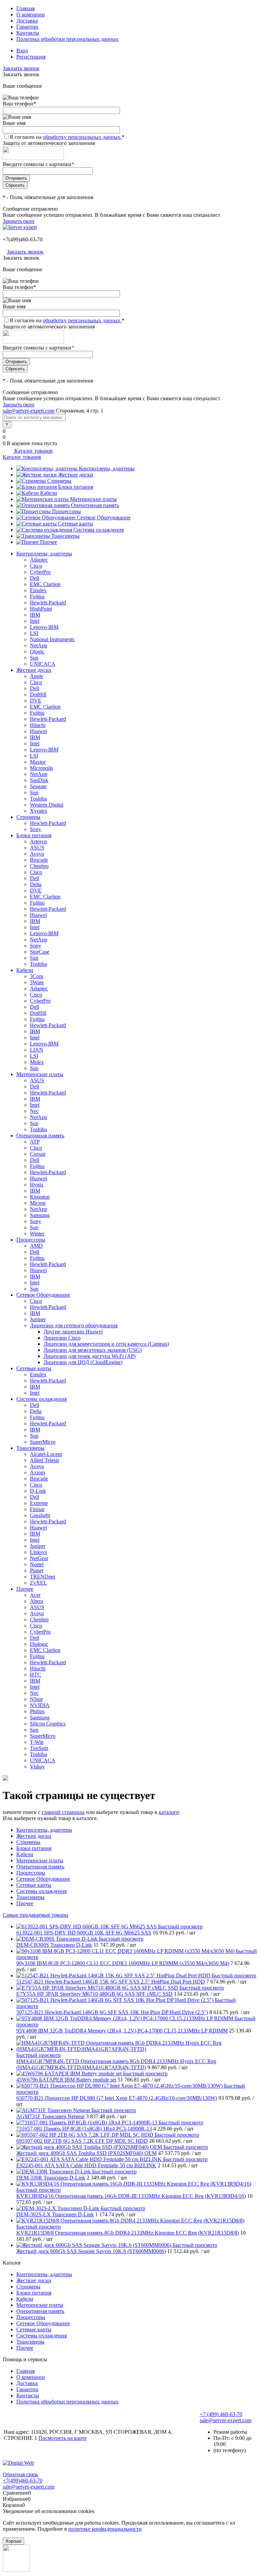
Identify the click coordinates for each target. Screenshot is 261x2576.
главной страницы (63, 1812)
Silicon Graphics (48, 1724)
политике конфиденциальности (105, 2529)
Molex (37, 1062)
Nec (34, 1111)
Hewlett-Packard (48, 603)
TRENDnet (42, 1577)
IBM (35, 615)
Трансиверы (65, 536)
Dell (34, 578)
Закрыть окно (19, 221)
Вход (22, 51)
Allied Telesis (45, 1460)
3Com (37, 976)
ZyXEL (38, 1583)
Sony (36, 829)
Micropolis (41, 768)
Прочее (49, 542)
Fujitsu (37, 596)
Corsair (38, 1154)
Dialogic (39, 1644)
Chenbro (39, 866)
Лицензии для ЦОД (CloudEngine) (83, 1362)
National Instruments (52, 639)
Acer (35, 1595)
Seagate (38, 786)
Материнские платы (93, 499)
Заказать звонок (21, 68)
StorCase (40, 952)
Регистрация (31, 57)
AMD (36, 1246)
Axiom (37, 1472)
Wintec (37, 1234)
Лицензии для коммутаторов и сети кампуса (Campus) (106, 1344)
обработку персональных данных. (82, 137)
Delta (36, 884)
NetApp (39, 645)
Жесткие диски (76, 475)
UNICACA (43, 664)
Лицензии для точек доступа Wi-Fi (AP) (90, 1356)
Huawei (38, 731)
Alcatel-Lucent (46, 1454)
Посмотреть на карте (63, 2438)
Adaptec (39, 560)
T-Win (37, 1742)
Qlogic (37, 652)
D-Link (38, 1491)
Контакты (28, 33)
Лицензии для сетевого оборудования (74, 1325)
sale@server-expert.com (29, 411)
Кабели (49, 493)
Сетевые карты (76, 524)
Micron (38, 1203)
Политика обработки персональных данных (67, 39)
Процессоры (66, 511)
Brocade (39, 860)
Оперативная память (95, 505)
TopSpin (39, 1748)
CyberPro (40, 572)
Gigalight (40, 1515)
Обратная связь (20, 2474)
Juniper (38, 1319)
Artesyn (38, 841)
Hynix (37, 1185)
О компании (31, 14)
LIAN (37, 1050)
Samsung (40, 1215)
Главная (25, 8)
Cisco (36, 566)
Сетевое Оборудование (104, 517)
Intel (35, 621)
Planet (37, 1570)
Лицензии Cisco (62, 1338)
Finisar (37, 1509)
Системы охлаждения (99, 530)
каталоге (169, 1812)
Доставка (27, 21)
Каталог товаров (33, 451)
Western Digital (47, 805)
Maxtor (38, 762)
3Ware (37, 982)
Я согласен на (67, 137)
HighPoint (41, 609)
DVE (36, 701)
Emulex (38, 590)
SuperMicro (43, 1442)
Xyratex (39, 811)
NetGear (39, 1558)
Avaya (37, 854)
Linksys (38, 1552)
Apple (37, 676)
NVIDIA (40, 1705)
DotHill (38, 694)
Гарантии (27, 27)
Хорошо (13, 2541)
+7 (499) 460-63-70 (221, 2414)
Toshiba (38, 799)
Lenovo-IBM (44, 627)
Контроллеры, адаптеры (107, 468)
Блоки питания (76, 487)
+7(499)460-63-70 (23, 239)
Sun (34, 658)
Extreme (39, 1503)
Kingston (40, 1197)
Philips (37, 1711)
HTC (36, 1675)
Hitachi (38, 725)
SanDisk (39, 780)
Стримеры (59, 481)
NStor (36, 1699)
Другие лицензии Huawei (73, 1332)
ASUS (37, 848)
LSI (34, 633)
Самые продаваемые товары (36, 1915)
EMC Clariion (45, 584)
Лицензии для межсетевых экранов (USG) (93, 1350)
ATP (35, 1142)
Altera (37, 1601)
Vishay (37, 1767)
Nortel (37, 1564)
